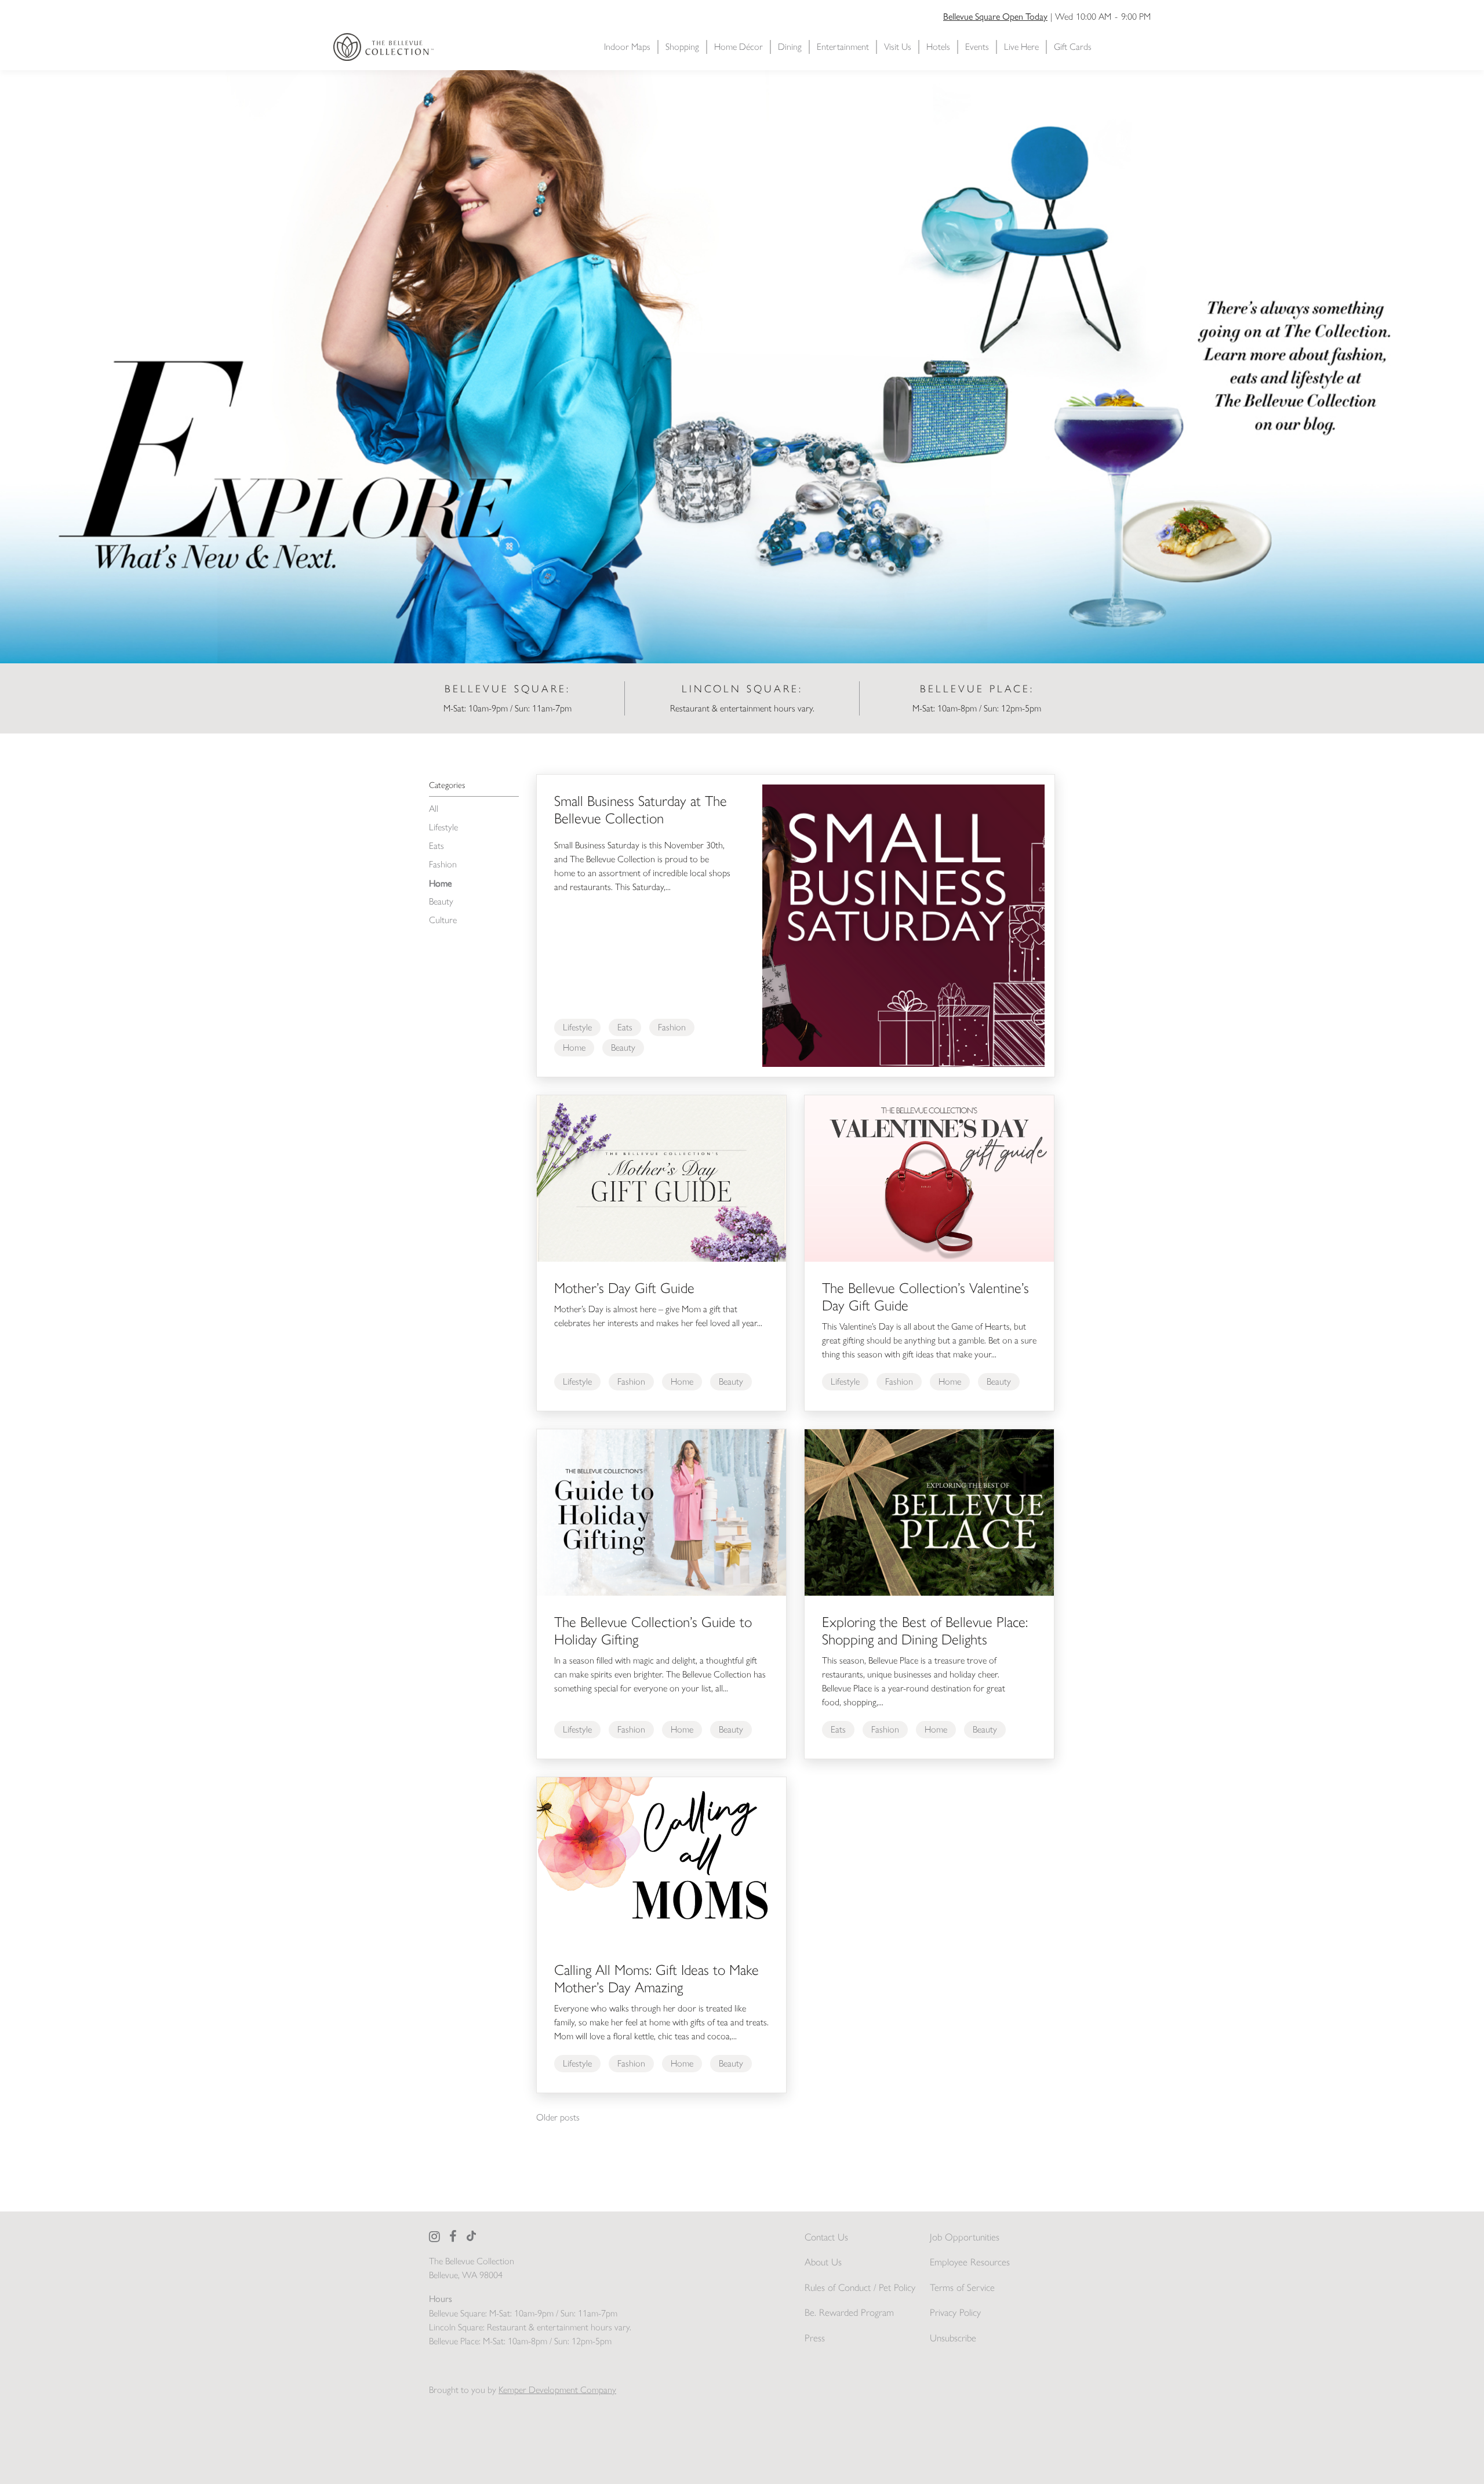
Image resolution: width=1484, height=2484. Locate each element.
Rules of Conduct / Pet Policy (860, 2287)
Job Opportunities (965, 2237)
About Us (823, 2262)
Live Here (1021, 47)
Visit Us (898, 47)
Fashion (443, 864)
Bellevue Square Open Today (995, 16)
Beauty (441, 901)
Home (440, 883)
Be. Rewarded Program (849, 2312)
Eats (437, 846)
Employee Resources (970, 2262)
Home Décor (739, 47)
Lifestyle (443, 827)
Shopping (682, 47)
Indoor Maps (627, 47)
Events (977, 47)
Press (815, 2338)
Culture (443, 920)
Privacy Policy (955, 2312)
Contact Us (826, 2237)
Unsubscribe (953, 2338)
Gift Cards (1073, 47)
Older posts (558, 2117)
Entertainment (843, 47)
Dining (790, 47)
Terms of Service (962, 2287)
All (434, 809)
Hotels (938, 47)
